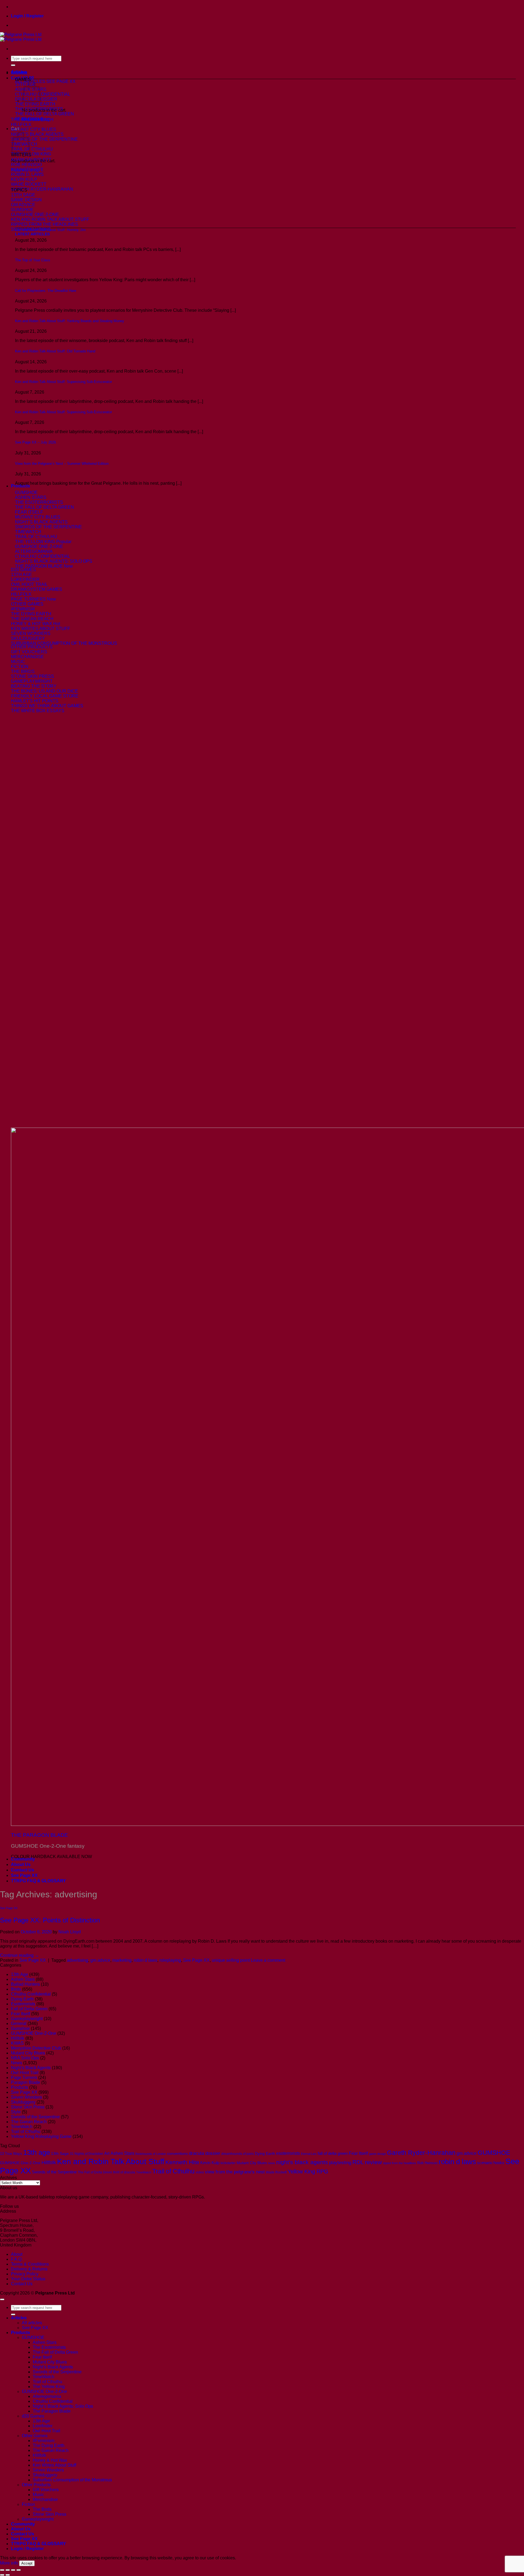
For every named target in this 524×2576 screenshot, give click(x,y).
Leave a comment (268, 1960)
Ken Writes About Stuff (54, 2465)
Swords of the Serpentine (35, 2117)
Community (23, 1859)
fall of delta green (333, 2153)
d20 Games (33, 2416)
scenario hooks (491, 2163)
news (272, 2163)
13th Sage (60, 2153)
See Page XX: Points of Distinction (50, 1920)
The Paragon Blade (52, 2411)
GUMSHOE (494, 2153)
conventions (177, 2153)
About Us (21, 1864)
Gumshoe (20, 2028)
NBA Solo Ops (25, 2058)
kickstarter (228, 2163)
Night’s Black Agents (53, 2367)
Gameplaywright (27, 2019)
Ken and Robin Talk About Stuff (111, 2162)
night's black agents (302, 2162)
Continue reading (20, 1955)
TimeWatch (22, 2127)
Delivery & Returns (29, 2269)
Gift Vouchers (46, 2490)
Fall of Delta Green (29, 2009)
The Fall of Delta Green (95, 2172)
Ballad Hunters (25, 1984)
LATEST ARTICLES (32, 234)
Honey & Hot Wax (50, 2460)
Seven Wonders (26, 2097)
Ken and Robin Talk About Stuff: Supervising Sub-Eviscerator (63, 382)
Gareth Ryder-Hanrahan (421, 2153)
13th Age (20, 1974)
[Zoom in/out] (2, 2570)
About (17, 2254)
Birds (16, 1989)
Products (20, 486)
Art (107, 2153)
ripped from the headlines (400, 2163)
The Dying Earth (49, 2445)
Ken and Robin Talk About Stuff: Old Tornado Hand (55, 351)
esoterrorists (288, 2153)
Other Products (36, 2485)
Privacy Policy (25, 2274)
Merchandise (45, 2499)
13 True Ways (11, 2154)
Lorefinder (43, 2426)
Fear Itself (20, 2014)
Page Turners (24, 2078)
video (200, 2172)
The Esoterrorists (49, 2347)
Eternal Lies (309, 2154)
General (19, 2024)
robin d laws (145, 1960)
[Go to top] (2, 2299)
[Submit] (13, 65)
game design (377, 2154)
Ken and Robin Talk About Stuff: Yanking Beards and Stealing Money (70, 321)
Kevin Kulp (210, 2163)
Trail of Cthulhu (26, 2132)
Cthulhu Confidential (31, 1994)
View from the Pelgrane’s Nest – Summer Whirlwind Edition (62, 464)
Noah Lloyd (70, 1932)
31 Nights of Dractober (87, 2154)
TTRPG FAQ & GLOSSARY (38, 1881)
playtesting (340, 2162)
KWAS (17, 2043)
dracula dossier (205, 2153)
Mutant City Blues (28, 2053)
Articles (19, 72)
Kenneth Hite (182, 2162)
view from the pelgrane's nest (235, 2172)
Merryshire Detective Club (36, 2048)
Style (16, 2112)
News (17, 2063)
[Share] (13, 2570)
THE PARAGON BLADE (39, 1835)
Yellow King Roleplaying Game (41, 2136)
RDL (358, 2162)
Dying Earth (22, 1999)
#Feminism (44, 2441)
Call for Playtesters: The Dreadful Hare (46, 291)
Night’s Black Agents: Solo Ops (63, 2406)
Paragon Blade (26, 2082)
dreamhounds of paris (238, 2154)
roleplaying (170, 1960)
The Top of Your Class (33, 260)
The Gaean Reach (29, 2122)
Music (38, 2495)
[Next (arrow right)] (8, 2575)
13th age (37, 2152)
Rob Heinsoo (427, 2163)
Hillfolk (18, 2038)
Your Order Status (28, 2279)
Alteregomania (47, 2396)
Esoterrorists (23, 2004)
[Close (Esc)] (19, 2570)
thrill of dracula (124, 2172)
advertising (78, 1960)
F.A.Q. (17, 2259)
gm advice (100, 1960)
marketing (122, 1960)
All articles (32, 2323)
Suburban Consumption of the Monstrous (72, 2480)
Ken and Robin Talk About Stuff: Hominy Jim (50, 230)
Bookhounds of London (151, 2154)
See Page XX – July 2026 (35, 442)
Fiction (28, 2504)
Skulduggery (23, 2102)
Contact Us (23, 1870)
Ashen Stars (23, 1979)
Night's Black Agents (31, 2068)
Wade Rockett (276, 2172)
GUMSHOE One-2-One (34, 2033)
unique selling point (231, 1960)
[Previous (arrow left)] (2, 2575)
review (373, 2162)
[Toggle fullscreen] (8, 2570)
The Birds (42, 2509)
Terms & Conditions (30, 2264)
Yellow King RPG (308, 2171)
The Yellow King (49, 2387)
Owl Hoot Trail (25, 2073)
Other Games (35, 2436)
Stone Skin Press (28, 2107)
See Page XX (24, 1875)
